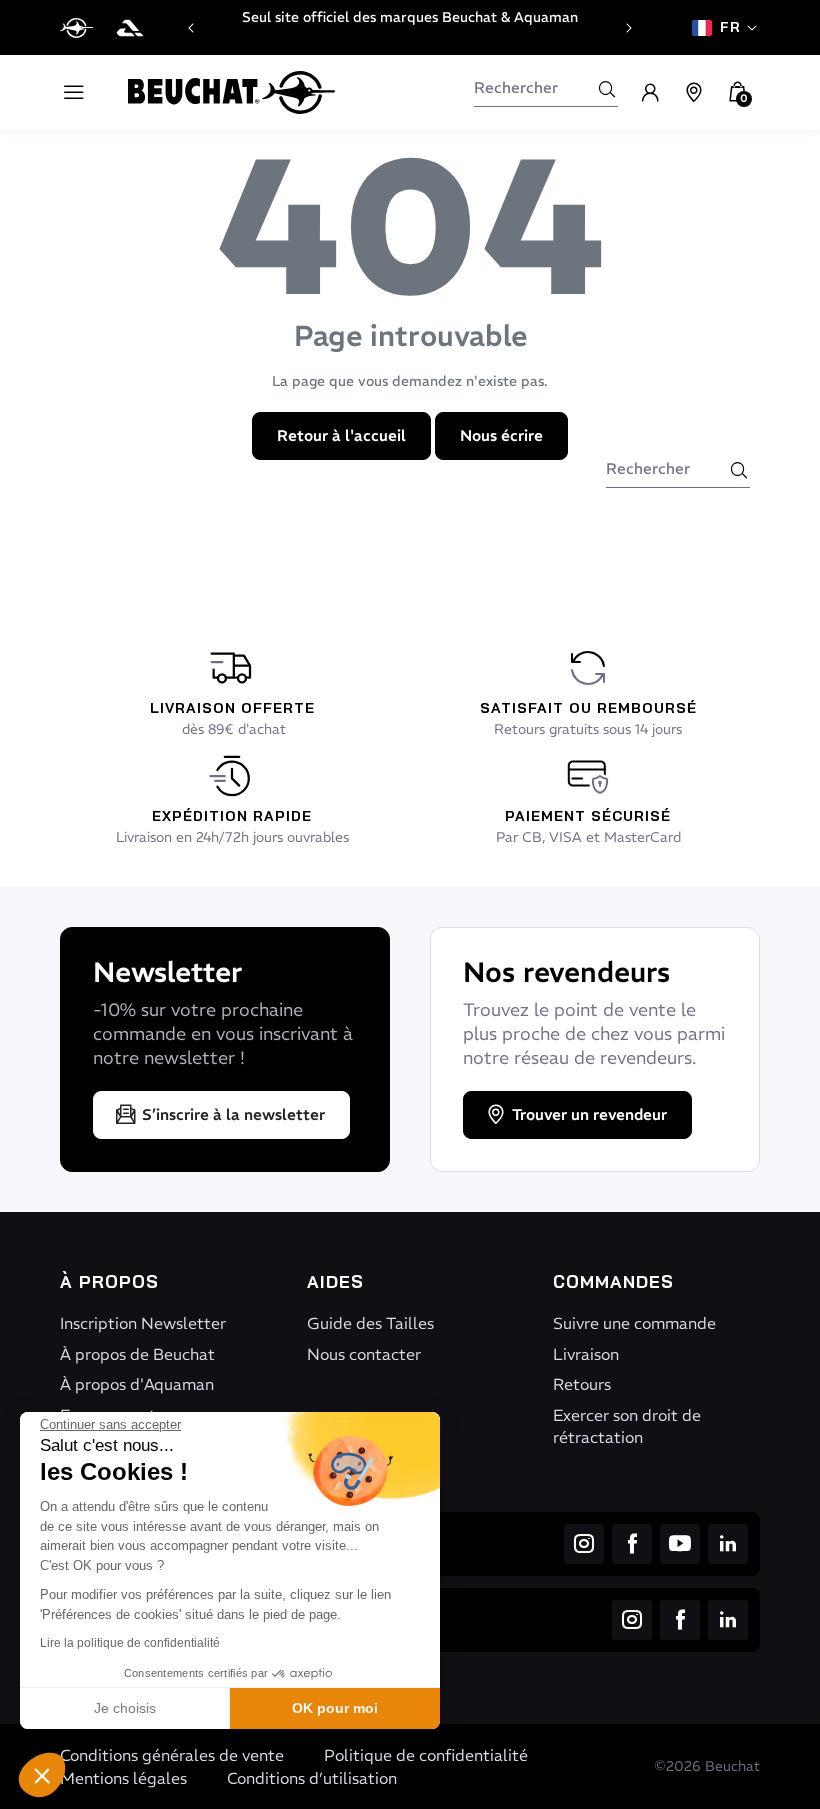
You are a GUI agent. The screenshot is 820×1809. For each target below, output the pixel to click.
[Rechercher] (607, 89)
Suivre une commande (634, 1323)
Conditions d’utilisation (312, 1778)
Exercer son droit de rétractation (627, 1426)
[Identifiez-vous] (650, 93)
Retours (582, 1384)
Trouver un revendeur (589, 1114)
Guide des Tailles (370, 1323)
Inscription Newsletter (143, 1323)
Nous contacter (364, 1354)
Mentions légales (123, 1778)
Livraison (586, 1354)
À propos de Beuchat (137, 1354)
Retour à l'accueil (341, 435)
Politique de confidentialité (426, 1755)
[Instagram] (584, 1544)
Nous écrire (501, 435)
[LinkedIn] (728, 1544)
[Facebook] (632, 1544)
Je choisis (125, 1708)
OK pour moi (335, 1708)
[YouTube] (680, 1544)
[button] (42, 1775)
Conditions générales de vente (172, 1755)
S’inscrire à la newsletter (233, 1114)
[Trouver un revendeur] (694, 93)
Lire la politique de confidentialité (130, 1643)
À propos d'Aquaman (137, 1384)
